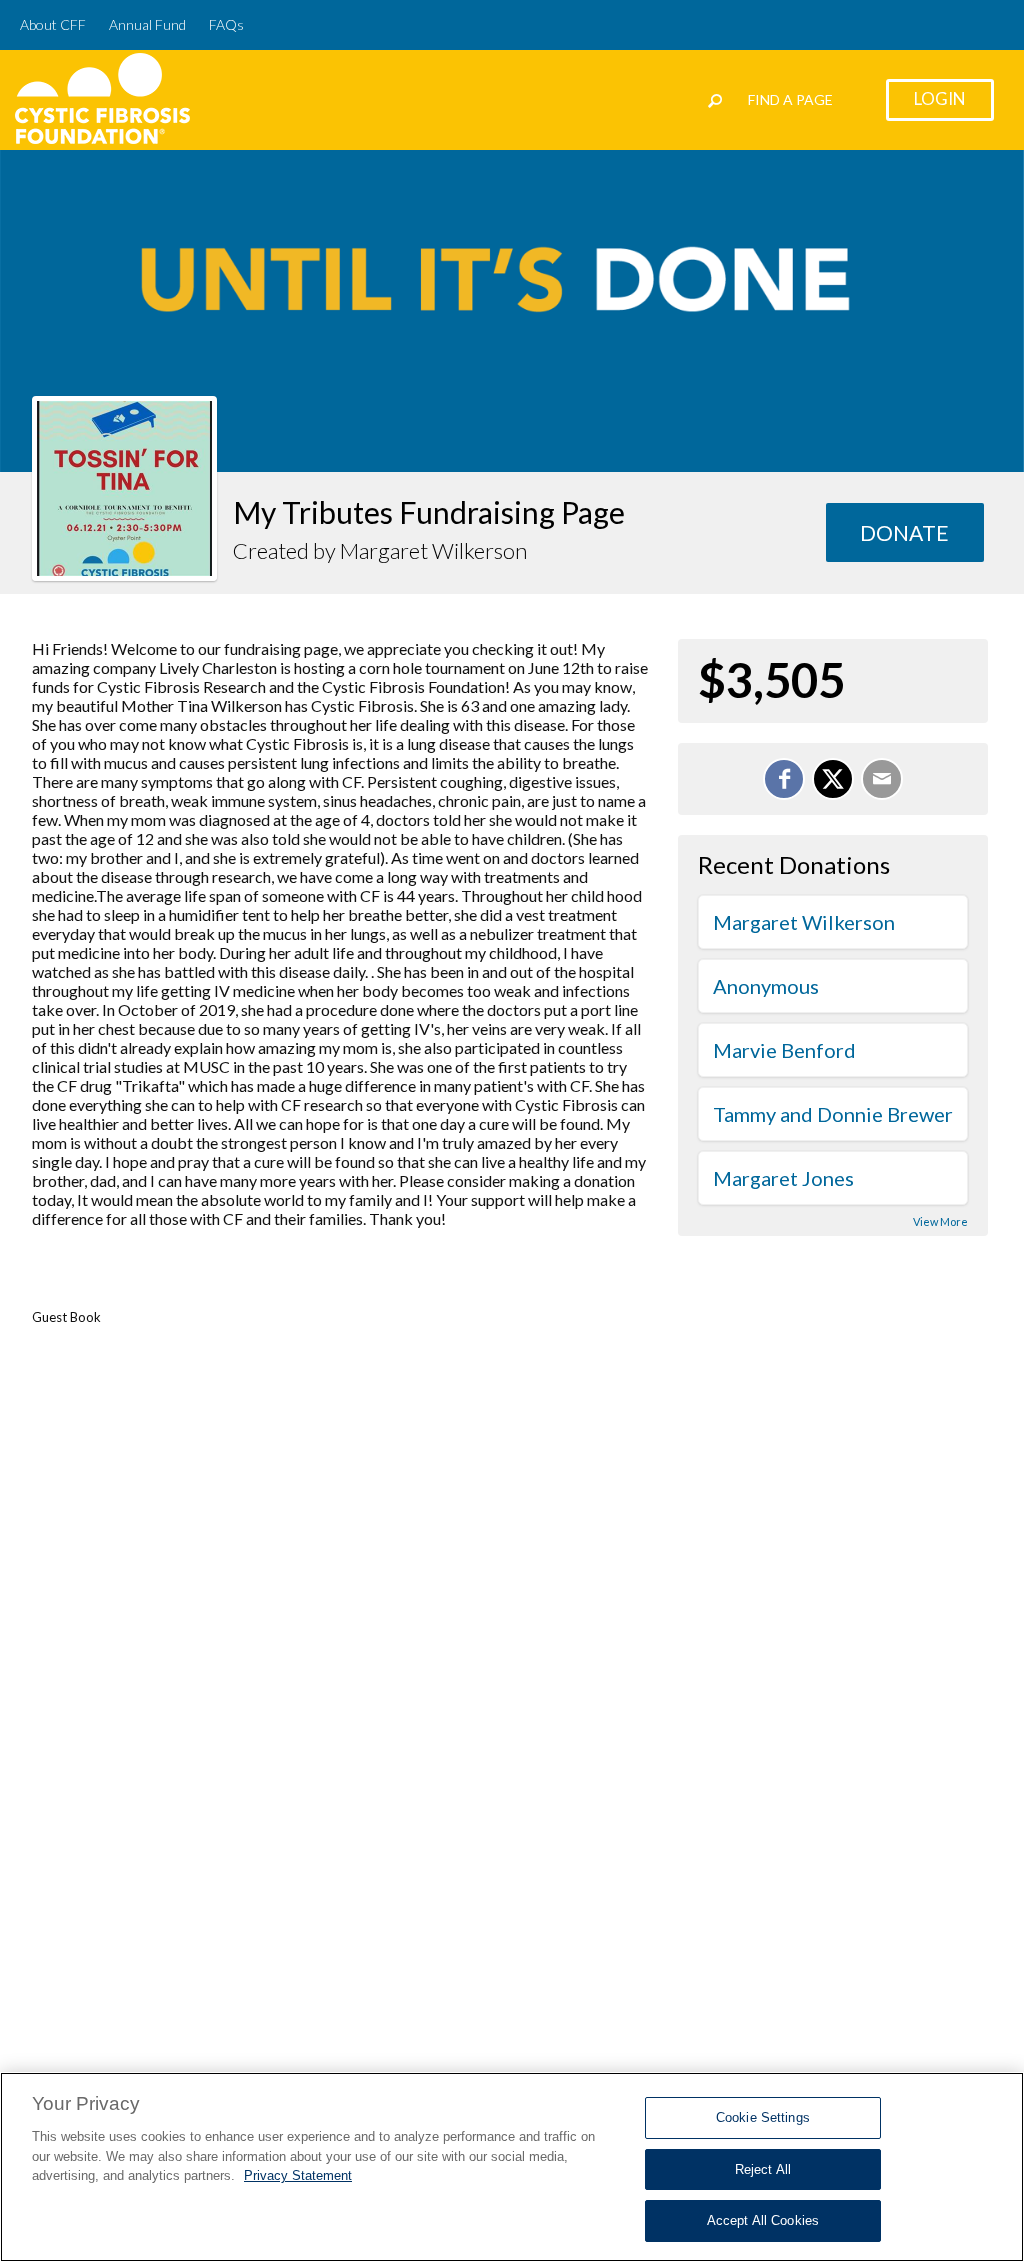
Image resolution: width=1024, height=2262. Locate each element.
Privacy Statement (298, 2175)
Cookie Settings (763, 2117)
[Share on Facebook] (784, 779)
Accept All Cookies (763, 2220)
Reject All (763, 2169)
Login (940, 98)
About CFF (53, 24)
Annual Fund (147, 24)
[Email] (882, 779)
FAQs (226, 24)
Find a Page (790, 99)
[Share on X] (833, 779)
